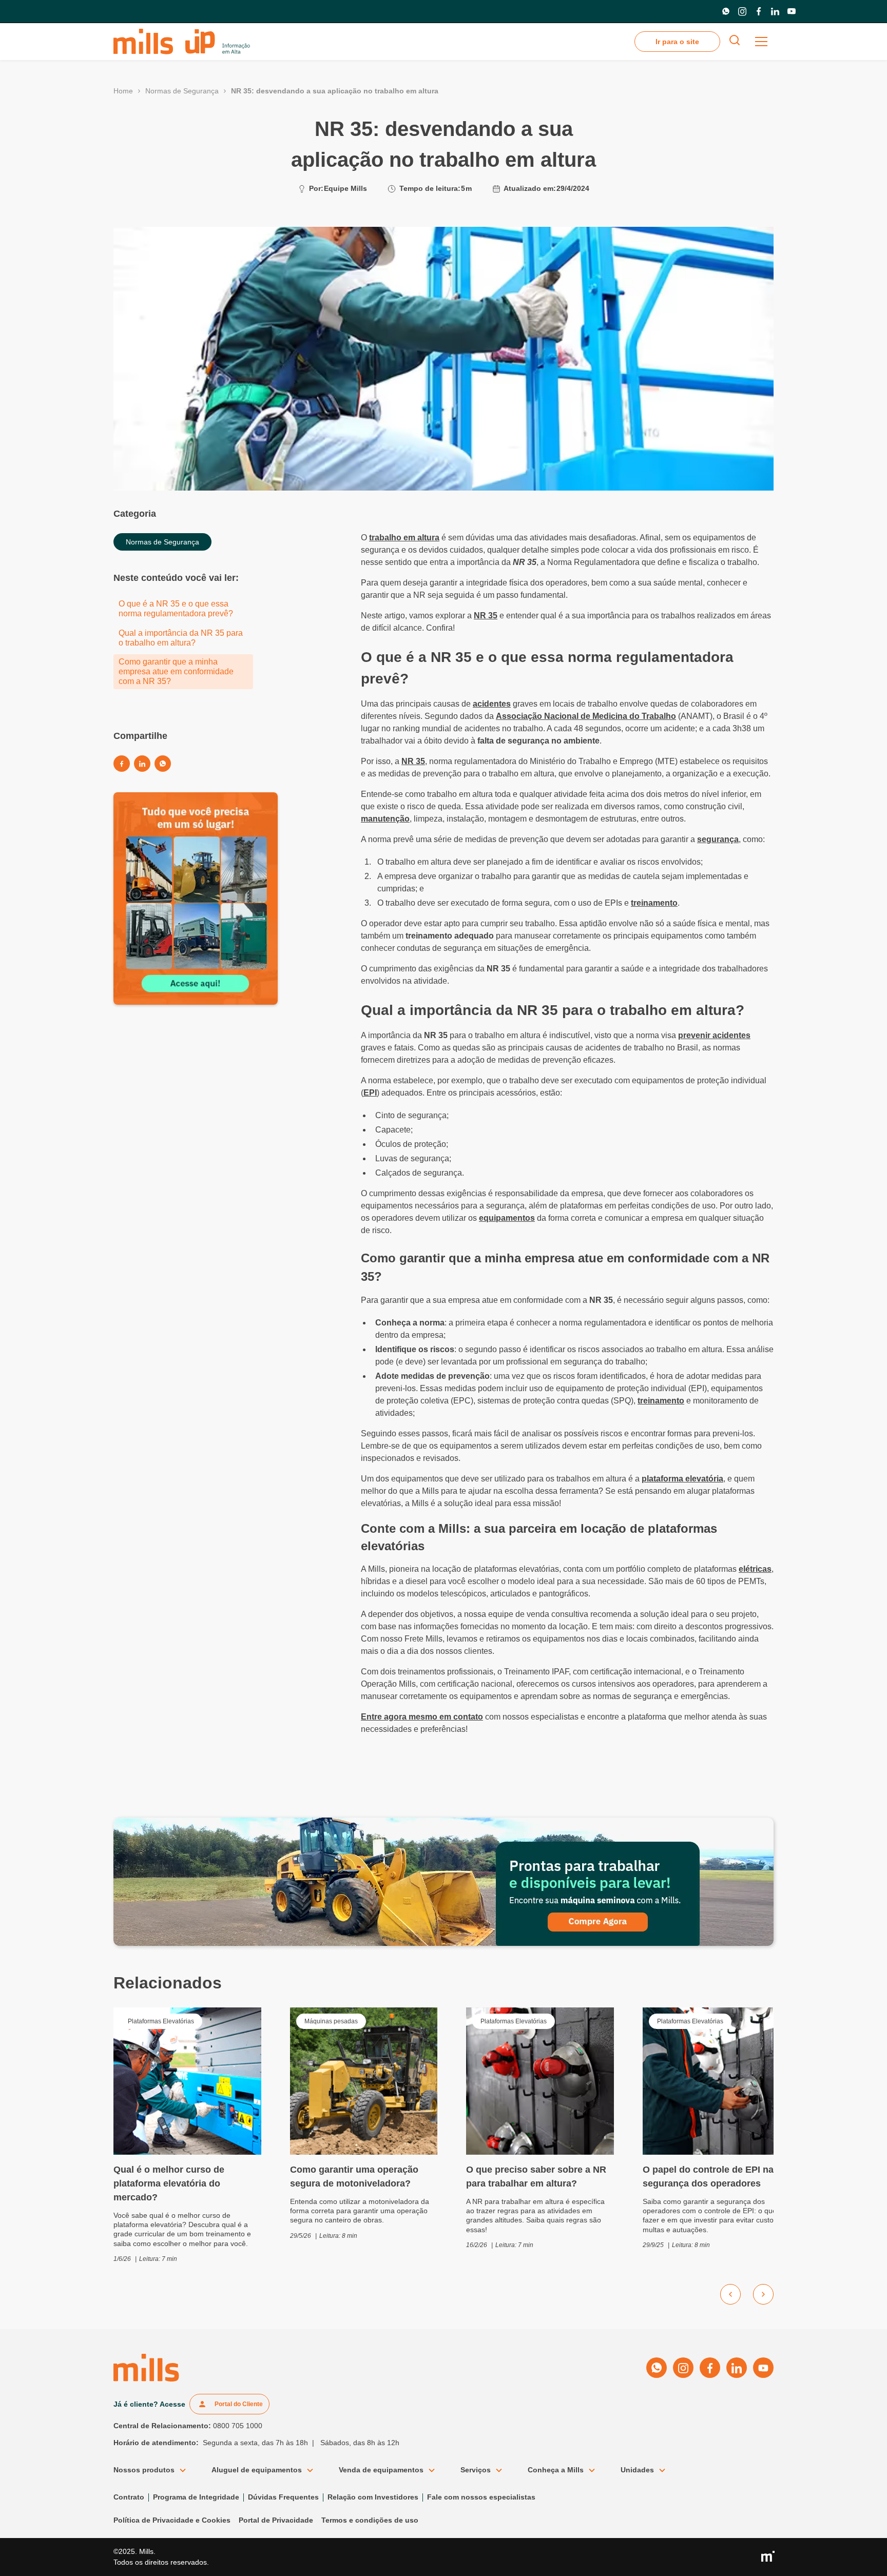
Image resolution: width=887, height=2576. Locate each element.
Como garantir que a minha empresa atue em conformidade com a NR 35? (176, 671)
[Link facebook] (759, 11)
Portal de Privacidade (276, 2520)
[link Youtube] (792, 11)
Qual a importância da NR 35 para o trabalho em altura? (181, 638)
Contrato (129, 2497)
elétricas (755, 1569)
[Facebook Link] (122, 764)
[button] (761, 42)
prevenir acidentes (714, 1035)
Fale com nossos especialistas (481, 2497)
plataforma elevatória (682, 1479)
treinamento (654, 903)
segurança (718, 839)
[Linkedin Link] (142, 764)
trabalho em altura (404, 538)
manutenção (385, 819)
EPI (370, 1093)
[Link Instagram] (742, 11)
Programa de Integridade (196, 2497)
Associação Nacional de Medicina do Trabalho (586, 716)
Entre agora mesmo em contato (422, 1717)
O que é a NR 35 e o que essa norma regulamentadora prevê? (176, 609)
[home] (182, 42)
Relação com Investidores (373, 2497)
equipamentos (507, 1218)
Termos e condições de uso (370, 2520)
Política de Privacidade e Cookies (172, 2520)
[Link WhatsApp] (726, 11)
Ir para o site (677, 42)
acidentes (492, 704)
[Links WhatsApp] (163, 764)
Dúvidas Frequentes (283, 2497)
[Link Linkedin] (775, 11)
